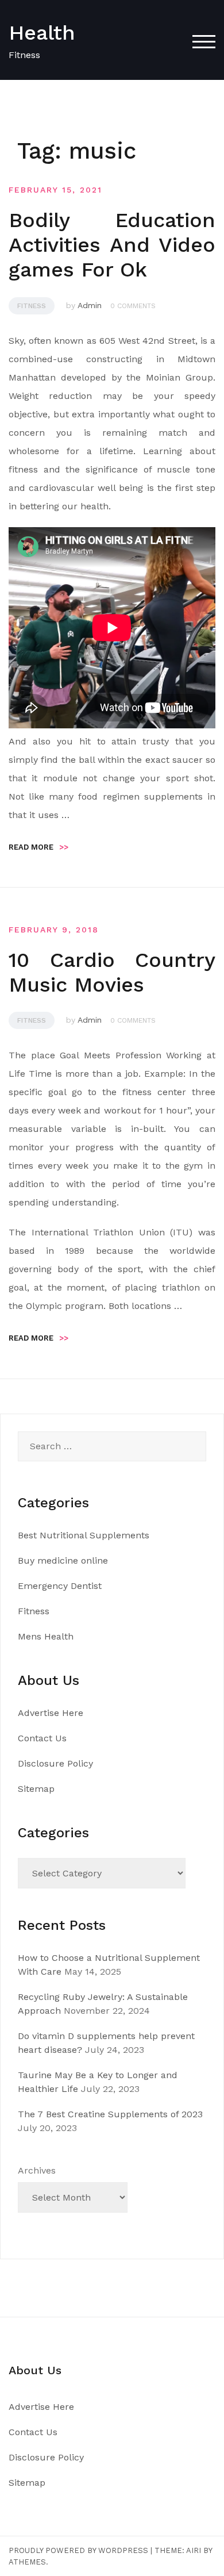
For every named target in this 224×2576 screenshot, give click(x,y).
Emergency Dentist (60, 1586)
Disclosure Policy (55, 1763)
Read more (38, 847)
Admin (90, 305)
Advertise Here (51, 1713)
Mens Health (46, 1636)
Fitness (32, 306)
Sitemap (36, 1789)
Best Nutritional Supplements (84, 1535)
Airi (194, 2550)
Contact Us (42, 1738)
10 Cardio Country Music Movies (112, 972)
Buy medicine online (63, 1560)
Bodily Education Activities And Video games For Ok (112, 245)
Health (42, 33)
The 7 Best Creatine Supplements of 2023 (110, 2114)
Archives (37, 2170)
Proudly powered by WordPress (78, 2550)
